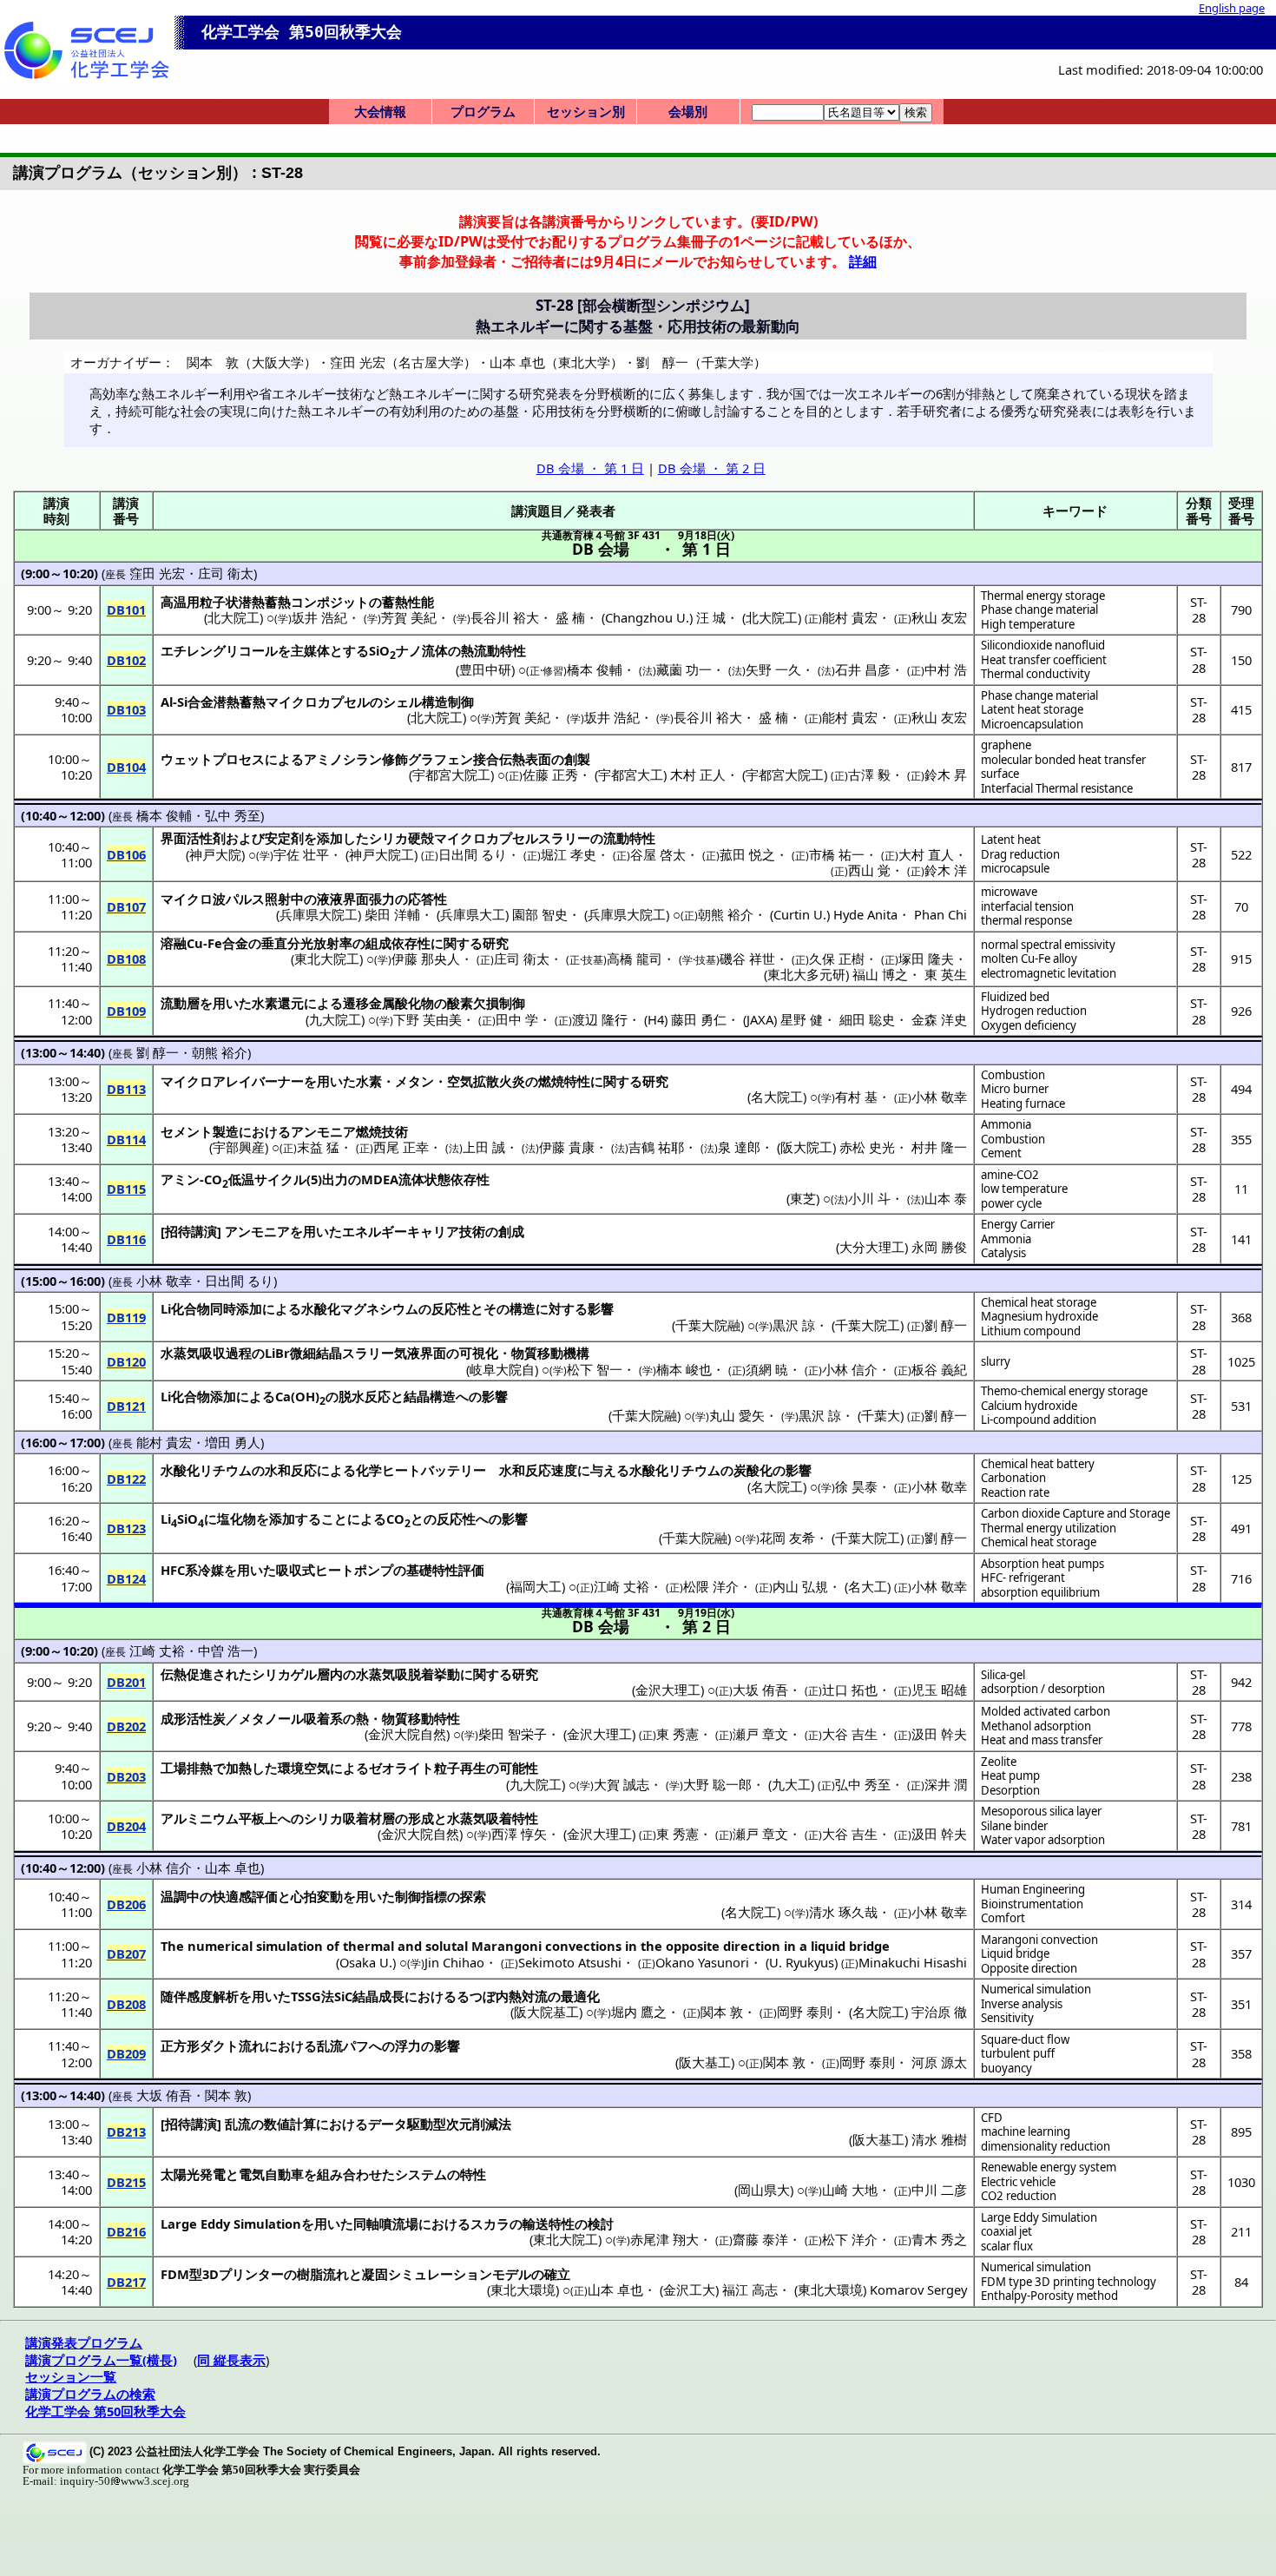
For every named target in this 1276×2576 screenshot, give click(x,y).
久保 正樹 (837, 959)
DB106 (126, 854)
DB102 (126, 660)
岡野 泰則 (805, 2012)
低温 (241, 1179)
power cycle (1011, 1203)
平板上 (258, 1818)
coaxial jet (1006, 2231)
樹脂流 (316, 2274)
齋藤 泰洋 (760, 2239)
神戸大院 (215, 854)
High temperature (1028, 624)
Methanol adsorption (1036, 1726)
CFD (992, 2118)
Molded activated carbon (1046, 1711)
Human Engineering (1033, 1889)
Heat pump (1010, 1776)
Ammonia (1006, 1124)
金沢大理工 (668, 1690)
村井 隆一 (939, 1147)
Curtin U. (800, 914)
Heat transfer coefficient (1044, 660)
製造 (226, 1131)
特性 (473, 2174)
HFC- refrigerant (1023, 1578)
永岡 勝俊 (939, 1247)
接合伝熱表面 (512, 759)
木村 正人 (698, 774)
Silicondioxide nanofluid (1043, 645)
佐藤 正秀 (550, 774)
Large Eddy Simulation (1039, 2217)
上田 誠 (484, 1147)
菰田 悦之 (747, 854)
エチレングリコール (219, 650)
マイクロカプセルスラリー (512, 838)
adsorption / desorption (1043, 1689)
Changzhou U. (647, 617)
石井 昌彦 (863, 669)
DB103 (126, 709)
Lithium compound (1031, 1331)
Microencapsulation (1032, 724)
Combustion (1013, 1075)
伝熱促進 (187, 1674)
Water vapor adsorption (1043, 1840)
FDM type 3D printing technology (1069, 2282)
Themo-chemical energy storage (1064, 1391)
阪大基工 (705, 2062)
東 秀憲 (677, 1734)
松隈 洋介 (711, 1586)
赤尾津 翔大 (664, 2239)
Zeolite (999, 1762)
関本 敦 (722, 2012)
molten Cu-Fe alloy (1029, 959)
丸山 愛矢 (737, 1415)
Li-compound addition (1039, 1420)
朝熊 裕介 (726, 914)
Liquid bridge (1015, 1953)
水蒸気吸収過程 (206, 1353)
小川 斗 (869, 1198)
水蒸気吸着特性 (493, 1818)
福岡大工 (536, 1586)
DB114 (126, 1139)
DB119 (126, 1317)
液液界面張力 (356, 899)
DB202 (126, 1726)
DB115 (126, 1189)
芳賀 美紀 (409, 617)
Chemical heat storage (1039, 1302)
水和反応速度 (538, 1470)
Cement (1001, 1153)
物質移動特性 (421, 1718)
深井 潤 (946, 1784)
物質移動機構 (550, 1353)
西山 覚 (869, 870)
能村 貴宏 (850, 617)
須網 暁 (767, 1369)
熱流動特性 (493, 650)
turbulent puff (1018, 2053)
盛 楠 (570, 617)
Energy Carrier (1018, 1224)
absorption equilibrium (1040, 1592)
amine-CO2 (1010, 1175)
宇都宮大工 (631, 774)
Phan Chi (941, 914)
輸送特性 (549, 2224)
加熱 (239, 1768)
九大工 (791, 1784)
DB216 (126, 2231)
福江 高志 (750, 2289)
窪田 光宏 (157, 573)
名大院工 (777, 1097)
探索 (473, 1896)
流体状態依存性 (444, 1179)
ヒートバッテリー (434, 1470)
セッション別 (586, 111)
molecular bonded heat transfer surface (1063, 767)
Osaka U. (366, 1962)
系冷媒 (204, 1570)
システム (421, 2174)
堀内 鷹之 (639, 2012)
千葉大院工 (868, 1325)
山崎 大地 (850, 2190)
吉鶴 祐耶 (656, 1147)
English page (1232, 8)
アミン (180, 1179)
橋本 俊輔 (595, 669)
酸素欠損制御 (486, 1003)
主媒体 (310, 650)
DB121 (126, 1406)
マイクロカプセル (318, 702)
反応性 (451, 1308)
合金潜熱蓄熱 (227, 702)
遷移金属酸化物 (388, 1003)
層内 (330, 1674)
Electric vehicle (1018, 2182)
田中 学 (517, 1019)
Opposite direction (1029, 1968)
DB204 (126, 1826)
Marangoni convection (1039, 1940)
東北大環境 (523, 2289)
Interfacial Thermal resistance (1057, 788)
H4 (656, 1019)
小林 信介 (850, 1369)
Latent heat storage (1032, 709)
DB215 (126, 2182)
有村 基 (856, 1097)
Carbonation (1013, 1478)
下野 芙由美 (428, 1019)
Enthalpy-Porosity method (1049, 2296)
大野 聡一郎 (717, 1784)
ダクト (219, 2046)
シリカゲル (284, 1674)
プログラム (483, 111)
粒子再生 (460, 1768)
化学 (369, 1470)
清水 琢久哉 (843, 1912)
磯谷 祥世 (747, 959)
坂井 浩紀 (319, 617)
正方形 (180, 2046)
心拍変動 (317, 1896)
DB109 (126, 1011)
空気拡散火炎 (486, 1081)
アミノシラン (343, 759)
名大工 (868, 1586)
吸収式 (296, 1570)
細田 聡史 (867, 1019)
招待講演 (191, 1231)
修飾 (395, 759)
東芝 (803, 1198)
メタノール (271, 1718)
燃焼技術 (382, 1131)
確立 (557, 2274)
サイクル (280, 1179)
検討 (601, 2224)
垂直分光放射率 (307, 943)
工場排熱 (187, 1768)
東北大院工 (327, 959)
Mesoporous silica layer (1041, 1811)
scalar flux (1007, 2246)
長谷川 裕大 (505, 617)
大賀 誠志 (622, 1784)
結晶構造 (430, 1396)
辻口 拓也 (850, 1690)
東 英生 (946, 974)
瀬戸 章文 (760, 1734)
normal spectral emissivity (1048, 945)
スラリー (368, 1353)
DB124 (126, 1578)
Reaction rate (1015, 1492)
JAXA (760, 1019)
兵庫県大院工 (319, 914)
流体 (435, 650)
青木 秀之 (939, 2239)
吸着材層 (369, 1818)
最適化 (580, 1996)
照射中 (284, 899)
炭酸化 (753, 1470)
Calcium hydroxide (1029, 1406)
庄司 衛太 (226, 573)
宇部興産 (239, 1147)
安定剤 (284, 838)
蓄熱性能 (408, 602)
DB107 (126, 906)
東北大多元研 (806, 974)
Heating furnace (1023, 1104)
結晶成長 (378, 1996)
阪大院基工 (546, 2012)
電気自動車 (271, 2174)
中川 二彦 (939, 2190)
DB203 (126, 1776)
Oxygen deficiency (1029, 1025)
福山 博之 (880, 974)
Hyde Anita (865, 914)
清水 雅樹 (939, 2139)
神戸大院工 (381, 854)
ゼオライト (401, 1768)
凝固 (375, 2274)
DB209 (126, 2053)
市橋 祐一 (837, 854)
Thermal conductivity (1036, 674)
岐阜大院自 (502, 1369)
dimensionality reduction (1046, 2146)
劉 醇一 (158, 1052)
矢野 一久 (773, 669)
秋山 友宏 (939, 617)
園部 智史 (540, 914)
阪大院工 (806, 1147)
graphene (1006, 745)
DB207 (126, 1953)
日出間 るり (473, 854)
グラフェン (441, 759)
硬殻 (421, 838)
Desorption (1010, 1790)
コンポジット (330, 602)
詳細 (863, 261)
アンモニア (323, 1131)
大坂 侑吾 (760, 1690)
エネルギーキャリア (401, 1231)
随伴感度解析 (200, 1996)
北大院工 (233, 617)
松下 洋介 (850, 2239)
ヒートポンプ (354, 1570)
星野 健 (802, 1019)
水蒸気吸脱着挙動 (408, 1674)
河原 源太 (939, 2062)
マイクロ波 (193, 899)
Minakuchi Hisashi (913, 1962)
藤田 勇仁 (699, 1019)
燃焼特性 (564, 1081)
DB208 (126, 2004)
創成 (511, 1231)
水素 (369, 1081)
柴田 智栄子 (513, 1734)
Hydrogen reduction (1034, 1011)
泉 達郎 (739, 1147)
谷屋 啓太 (658, 854)
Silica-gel (1003, 1675)
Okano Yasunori (702, 1962)
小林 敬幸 (939, 1097)
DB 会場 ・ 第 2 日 (712, 468)
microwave (1009, 892)
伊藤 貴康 (567, 1147)
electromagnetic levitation (1049, 973)
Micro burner (1015, 1089)
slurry (996, 1361)
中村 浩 (946, 669)
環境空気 (304, 1768)
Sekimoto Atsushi (570, 1962)
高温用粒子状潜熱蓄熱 (226, 602)
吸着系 (323, 1718)
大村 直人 (926, 854)
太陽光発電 (193, 2174)
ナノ (409, 650)
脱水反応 (365, 1396)
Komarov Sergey (918, 2289)
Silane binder (1014, 1826)
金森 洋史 (939, 1019)
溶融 (174, 943)
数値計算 (290, 2124)
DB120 (126, 1361)
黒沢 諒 (794, 1325)
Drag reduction (1020, 854)
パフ (356, 2046)
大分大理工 (872, 1247)
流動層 (180, 1003)
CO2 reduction (1019, 2196)
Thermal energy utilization (1049, 1528)
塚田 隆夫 (926, 959)
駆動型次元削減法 (459, 2124)
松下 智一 (595, 1369)
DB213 (126, 2131)
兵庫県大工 (473, 914)
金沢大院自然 (407, 1734)
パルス (245, 899)
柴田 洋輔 (392, 914)
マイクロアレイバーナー (232, 1081)
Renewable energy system (1049, 2167)
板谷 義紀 (939, 1369)
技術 (472, 1231)
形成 (421, 1818)
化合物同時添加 (217, 1308)
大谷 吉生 (850, 1734)
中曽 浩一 (226, 1650)
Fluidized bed (1015, 997)
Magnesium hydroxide (1039, 1316)
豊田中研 (485, 669)
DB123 (126, 1528)
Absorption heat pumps (1043, 1564)
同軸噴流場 (386, 2224)
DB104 (126, 767)
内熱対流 (522, 1996)
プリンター (251, 2274)
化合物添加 (204, 1396)
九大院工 (335, 1019)
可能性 (519, 1768)
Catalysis (1003, 1253)
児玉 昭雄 (939, 1690)
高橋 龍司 (635, 959)
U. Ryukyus (802, 1962)
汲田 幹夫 (939, 1734)
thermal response (1026, 920)
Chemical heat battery (1038, 1464)
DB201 (126, 1682)
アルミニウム (200, 1818)
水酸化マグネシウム (360, 1308)
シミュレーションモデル (460, 2274)
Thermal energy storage (1043, 596)
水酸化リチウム (206, 1470)
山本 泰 (946, 1198)
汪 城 (711, 617)
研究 (496, 943)
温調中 (180, 1896)
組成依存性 (398, 943)
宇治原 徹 (939, 2012)
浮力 (408, 2046)
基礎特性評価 (445, 1570)
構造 (523, 1308)
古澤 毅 (869, 774)
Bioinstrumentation (1032, 1904)
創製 (577, 759)
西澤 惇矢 (519, 1834)
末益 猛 (318, 1147)
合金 (235, 943)
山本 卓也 (233, 1868)
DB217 (126, 2282)
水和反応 (291, 1470)
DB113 (126, 1089)
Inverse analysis (1022, 2004)
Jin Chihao (454, 1962)
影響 (601, 1308)
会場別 (688, 111)
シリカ (388, 838)
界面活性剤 (193, 838)
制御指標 (421, 1896)
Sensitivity (1007, 2018)
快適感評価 (245, 1896)
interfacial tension (1027, 906)
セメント (187, 1131)
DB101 (126, 609)
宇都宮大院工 (451, 774)
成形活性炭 (193, 1718)
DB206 (126, 1904)
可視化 (479, 1353)
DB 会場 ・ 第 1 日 (590, 468)
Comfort (1003, 1918)
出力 (335, 1179)
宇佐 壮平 (301, 854)
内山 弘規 (800, 1586)
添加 (330, 838)
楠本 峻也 (684, 1369)
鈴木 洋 (946, 870)
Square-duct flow (1025, 2039)
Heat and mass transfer (1042, 1740)
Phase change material (1039, 609)
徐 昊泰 (856, 1486)
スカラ (490, 2224)
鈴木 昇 (946, 774)
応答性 (428, 899)
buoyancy (1006, 2068)
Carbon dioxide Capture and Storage (1075, 1513)
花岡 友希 (787, 1538)
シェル (402, 702)
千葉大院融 (708, 1325)
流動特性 (629, 838)
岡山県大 (764, 2190)
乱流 (330, 2046)
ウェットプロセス (213, 759)
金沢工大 (689, 2289)
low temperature (1024, 1189)
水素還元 (278, 1003)
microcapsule (1015, 868)
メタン (414, 1081)
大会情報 (380, 111)
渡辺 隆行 (600, 1019)
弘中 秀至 (233, 815)
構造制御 (448, 702)
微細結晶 (316, 1353)
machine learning (1026, 2131)
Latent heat (1011, 840)
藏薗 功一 (684, 669)
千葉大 (881, 1415)
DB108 (126, 959)
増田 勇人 (233, 1442)
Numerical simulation (1036, 1989)
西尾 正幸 (401, 1147)
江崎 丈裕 (622, 1586)
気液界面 (420, 1353)
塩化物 (237, 1519)
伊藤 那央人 (426, 959)
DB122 (126, 1479)
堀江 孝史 (569, 854)
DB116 (126, 1239)
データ (388, 2124)
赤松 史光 (867, 1147)
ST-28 (1199, 609)
